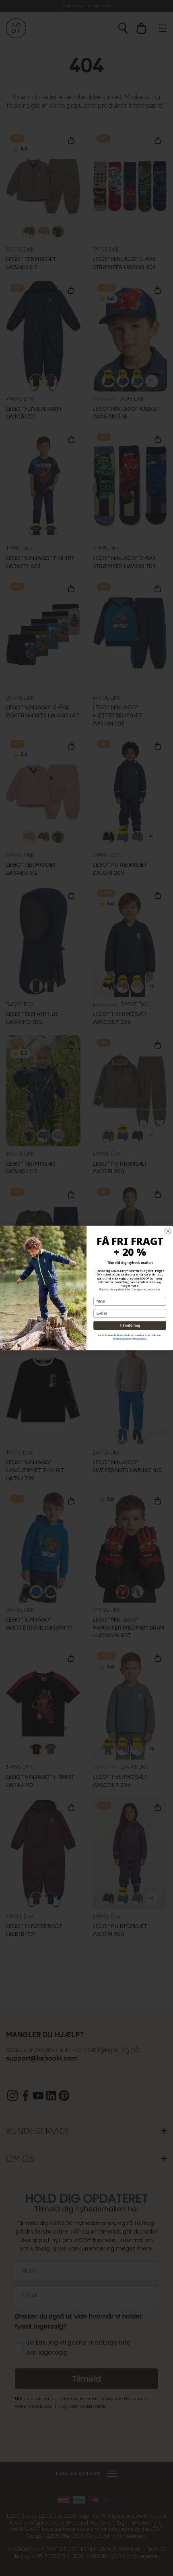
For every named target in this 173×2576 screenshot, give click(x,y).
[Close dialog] (168, 1231)
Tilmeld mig (130, 1326)
